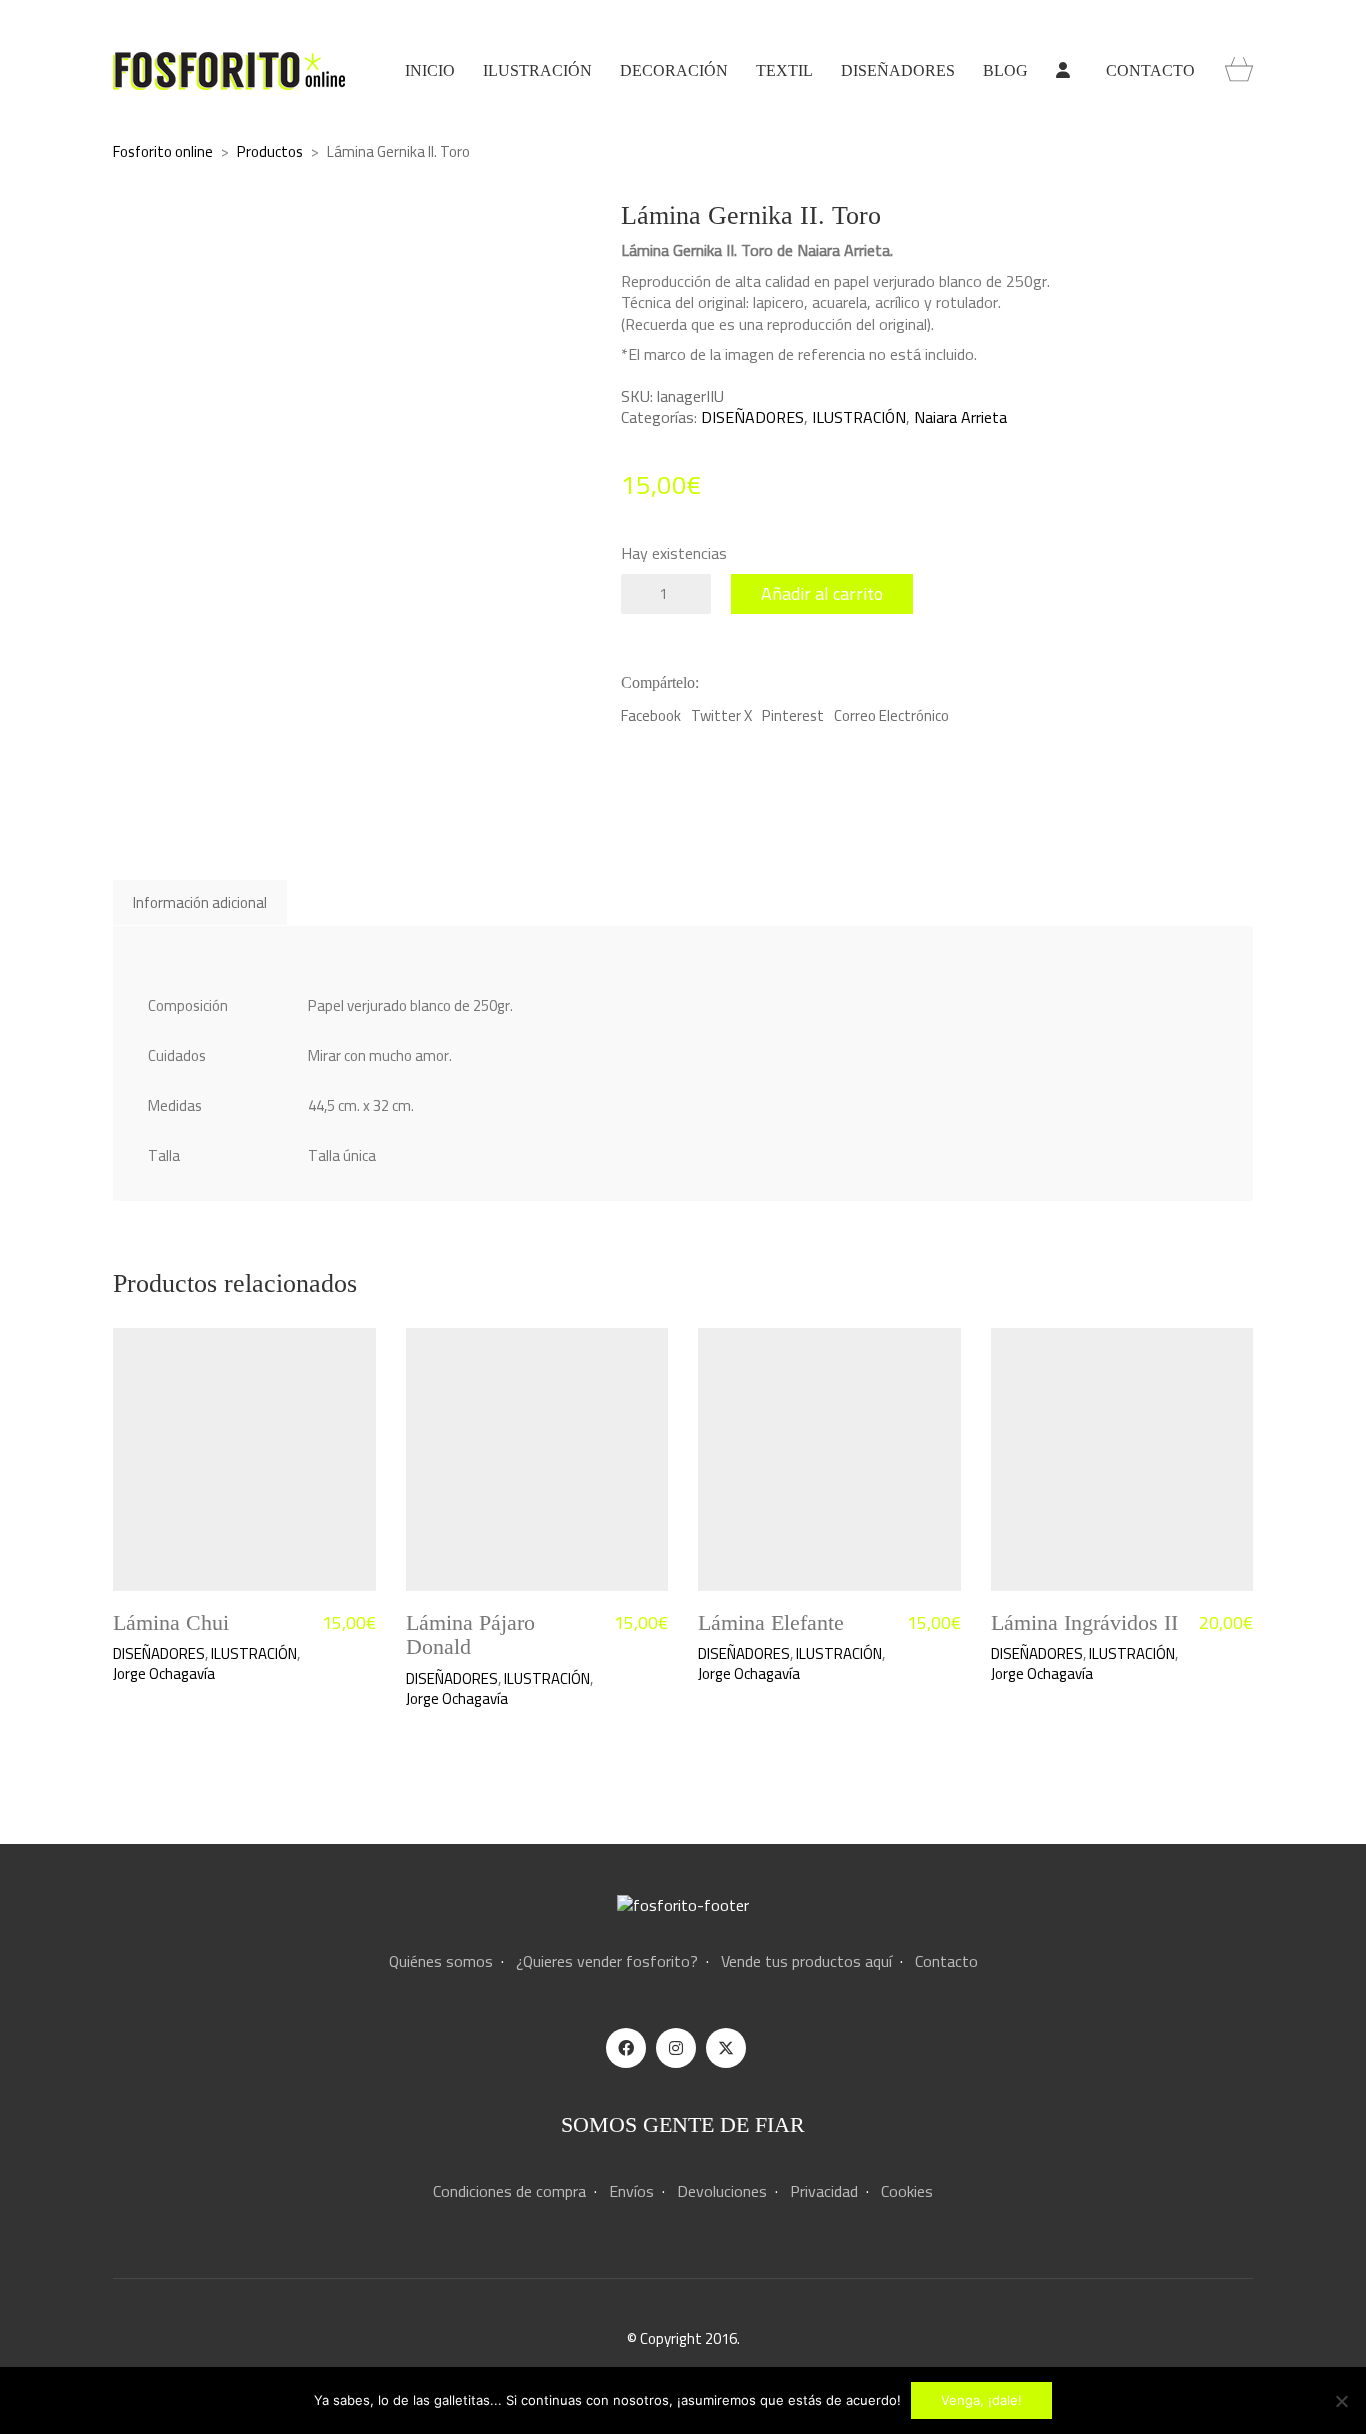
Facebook (651, 716)
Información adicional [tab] (200, 902)
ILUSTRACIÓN (859, 417)
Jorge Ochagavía (164, 1674)
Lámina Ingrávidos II (1084, 1623)
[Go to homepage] (229, 71)
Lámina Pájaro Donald (470, 1635)
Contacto (946, 1961)
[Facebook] (626, 2048)
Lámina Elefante (771, 1623)
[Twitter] (726, 2048)
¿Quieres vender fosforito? (607, 1961)
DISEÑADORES (752, 417)
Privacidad (824, 2191)
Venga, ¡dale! (981, 2400)
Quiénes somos (441, 1961)
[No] (1341, 2401)
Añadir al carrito (822, 593)
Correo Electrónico (891, 716)
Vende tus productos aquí (806, 1961)
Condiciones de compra (509, 2191)
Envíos (631, 2191)
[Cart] (1239, 71)
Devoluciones (722, 2191)
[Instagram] (676, 2048)
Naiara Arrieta (960, 417)
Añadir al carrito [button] (163, 1653)
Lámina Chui (171, 1623)
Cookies (907, 2191)
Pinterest (793, 716)
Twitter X (721, 716)
